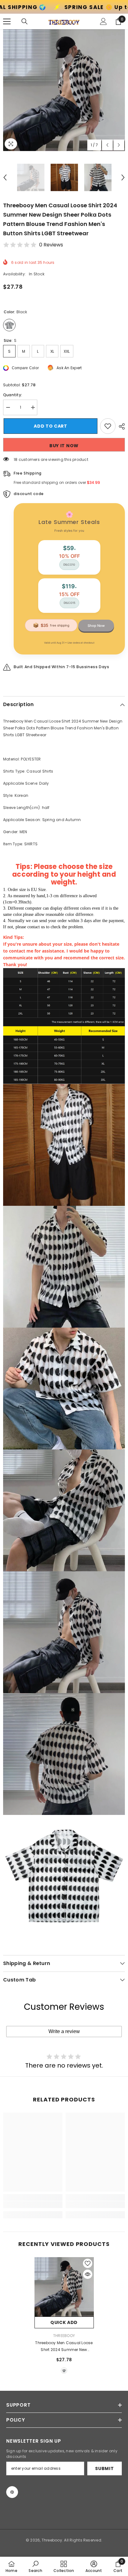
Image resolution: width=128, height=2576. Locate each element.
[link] (33, 2205)
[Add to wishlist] (108, 426)
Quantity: (13, 395)
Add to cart (50, 426)
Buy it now (64, 446)
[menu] (7, 21)
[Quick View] (88, 2274)
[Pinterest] (12, 2492)
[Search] (25, 21)
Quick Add (64, 2322)
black (64, 2371)
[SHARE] (120, 426)
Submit (104, 2468)
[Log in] (103, 21)
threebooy (64, 2336)
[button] (107, 145)
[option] (64, 90)
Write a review (64, 2031)
